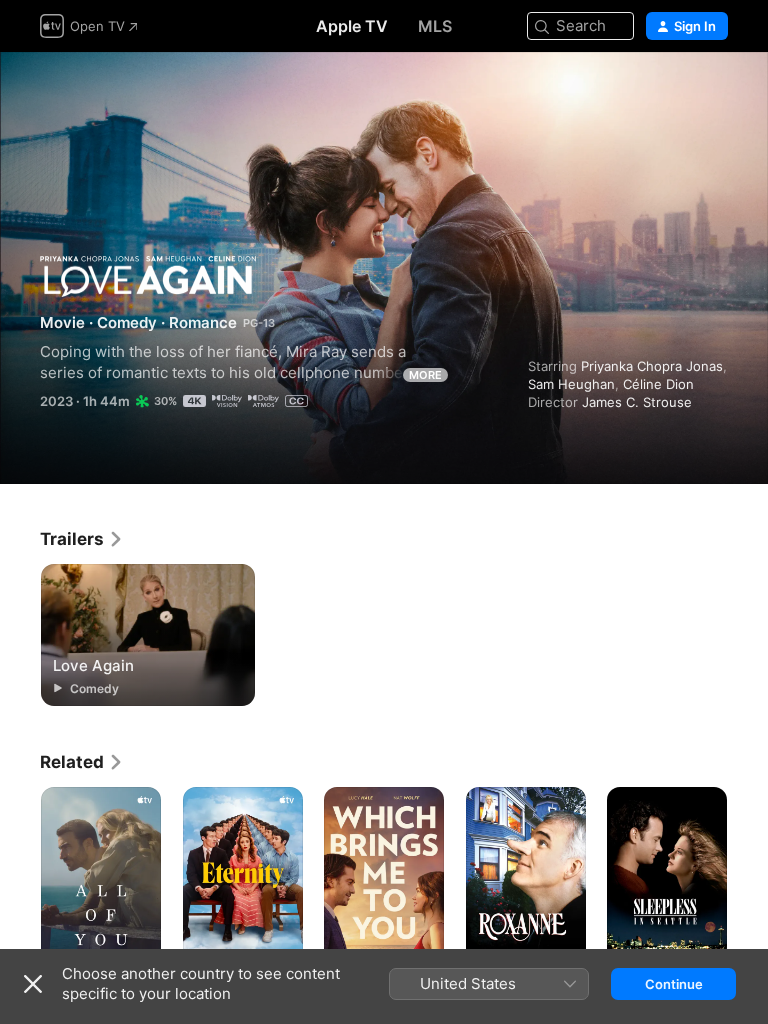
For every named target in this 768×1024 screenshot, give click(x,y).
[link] (82, 539)
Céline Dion (658, 384)
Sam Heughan (571, 384)
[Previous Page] (20, 877)
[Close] (33, 984)
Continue (674, 984)
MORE (425, 375)
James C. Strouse (637, 402)
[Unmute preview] (714, 91)
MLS (435, 26)
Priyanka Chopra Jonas (652, 366)
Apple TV (352, 26)
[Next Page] (748, 877)
